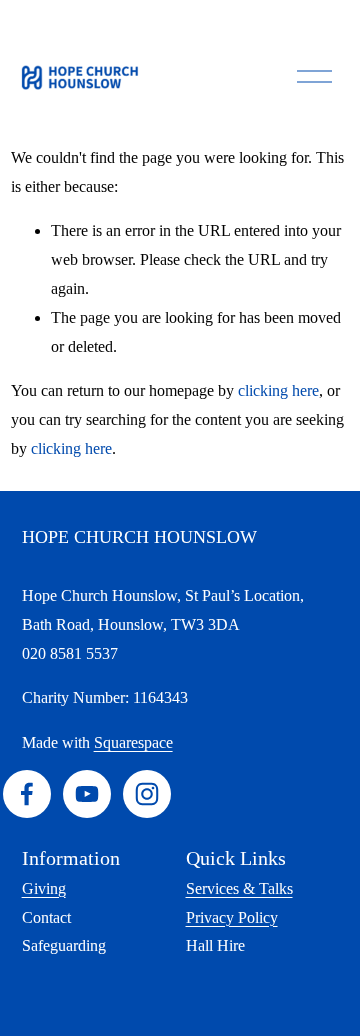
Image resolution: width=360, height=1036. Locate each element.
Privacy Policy (232, 917)
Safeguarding (64, 945)
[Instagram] (147, 794)
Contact (46, 917)
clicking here (278, 390)
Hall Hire (215, 945)
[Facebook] (27, 794)
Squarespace (133, 742)
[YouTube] (87, 794)
